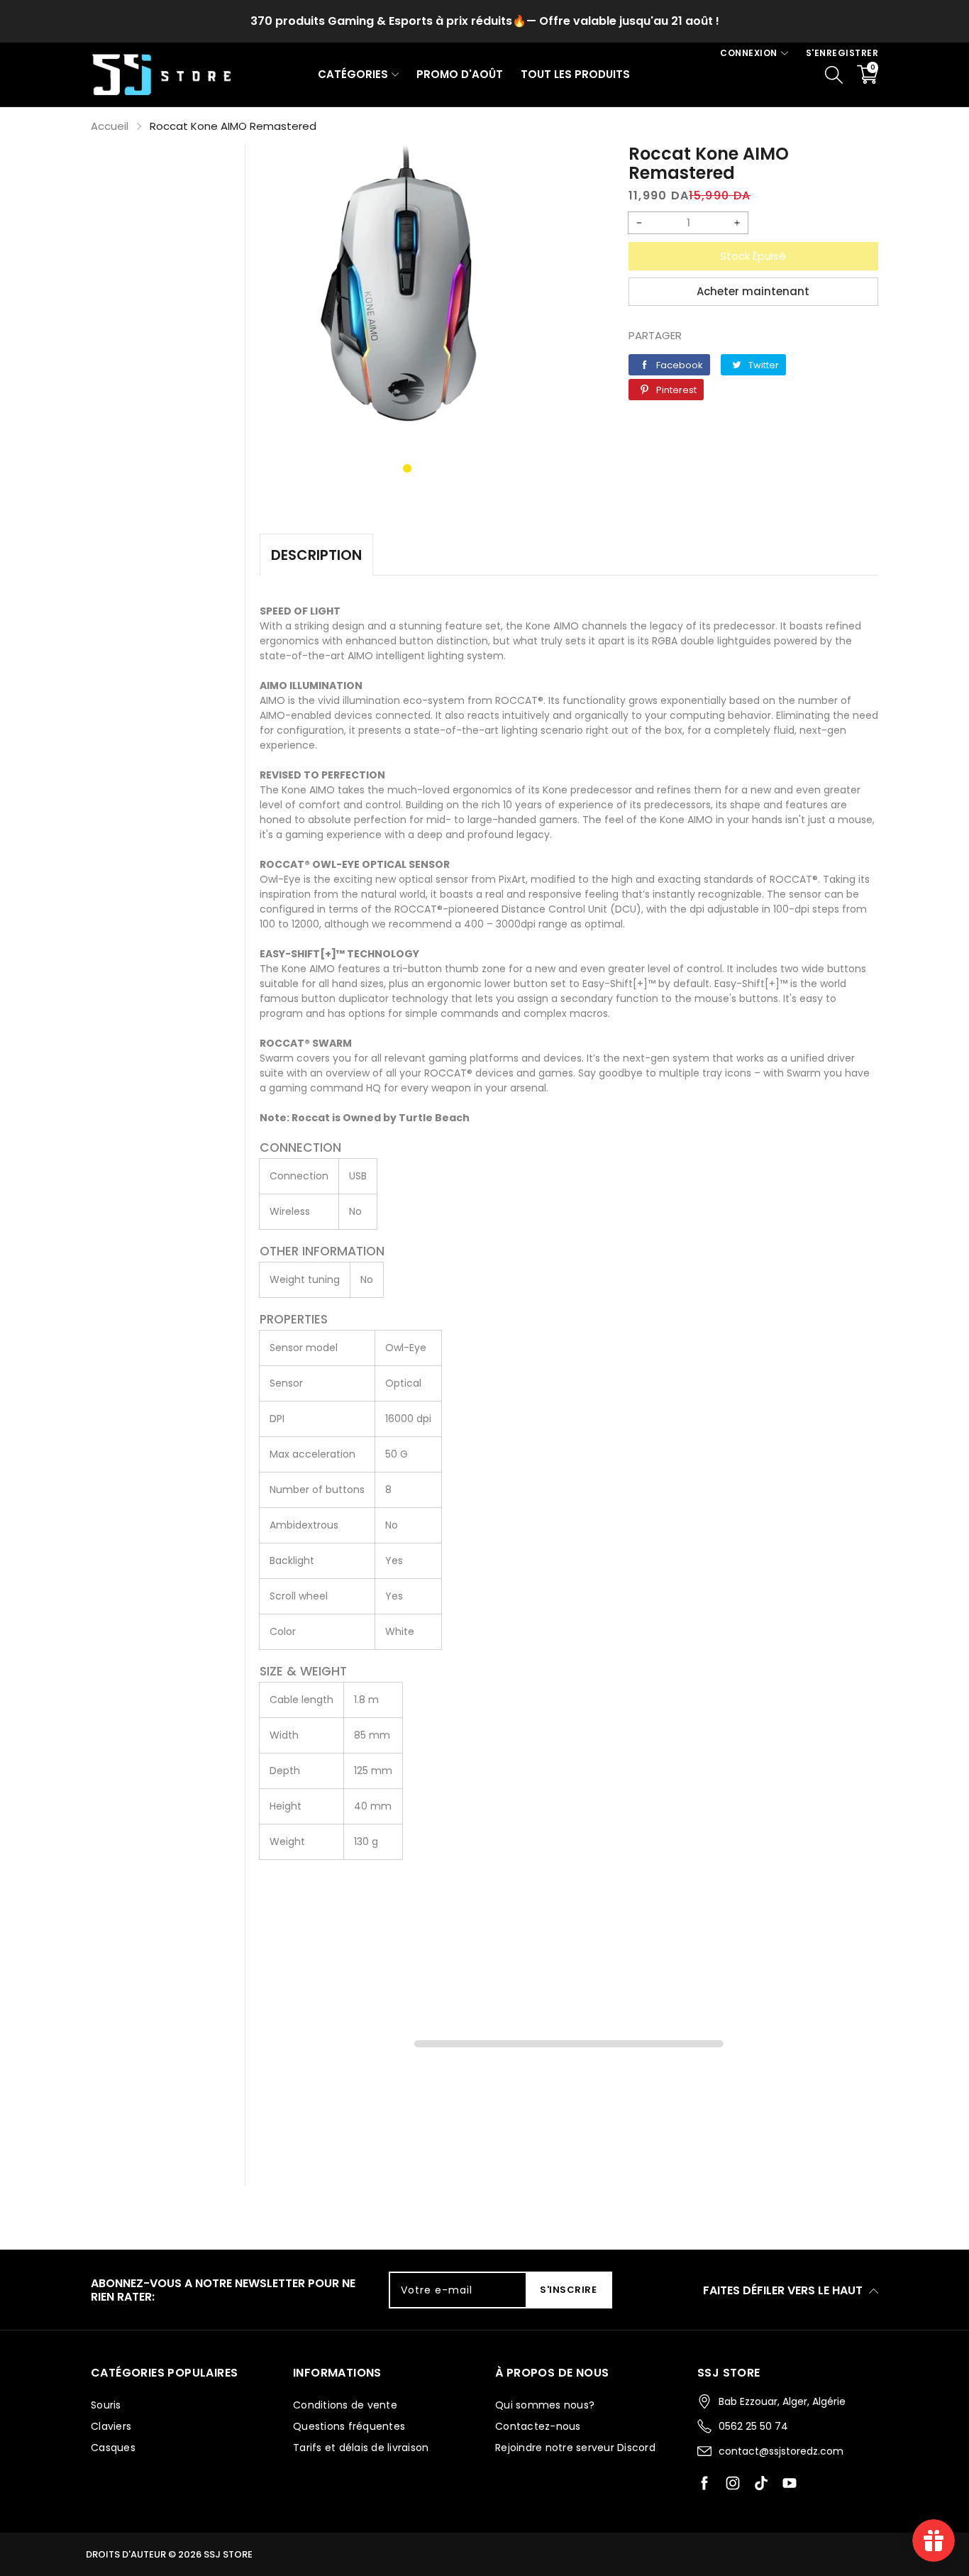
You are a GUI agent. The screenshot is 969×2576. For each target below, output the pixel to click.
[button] (407, 468)
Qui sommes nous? (545, 2405)
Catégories (353, 74)
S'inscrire (568, 2290)
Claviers (111, 2426)
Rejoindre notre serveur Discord (575, 2448)
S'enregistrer (842, 53)
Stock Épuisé (753, 256)
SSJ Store (228, 2554)
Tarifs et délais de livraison (361, 2448)
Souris (106, 2405)
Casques (113, 2448)
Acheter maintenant (753, 291)
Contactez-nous (538, 2426)
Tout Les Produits (575, 74)
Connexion (749, 53)
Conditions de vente (345, 2405)
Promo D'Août (460, 74)
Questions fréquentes (349, 2426)
